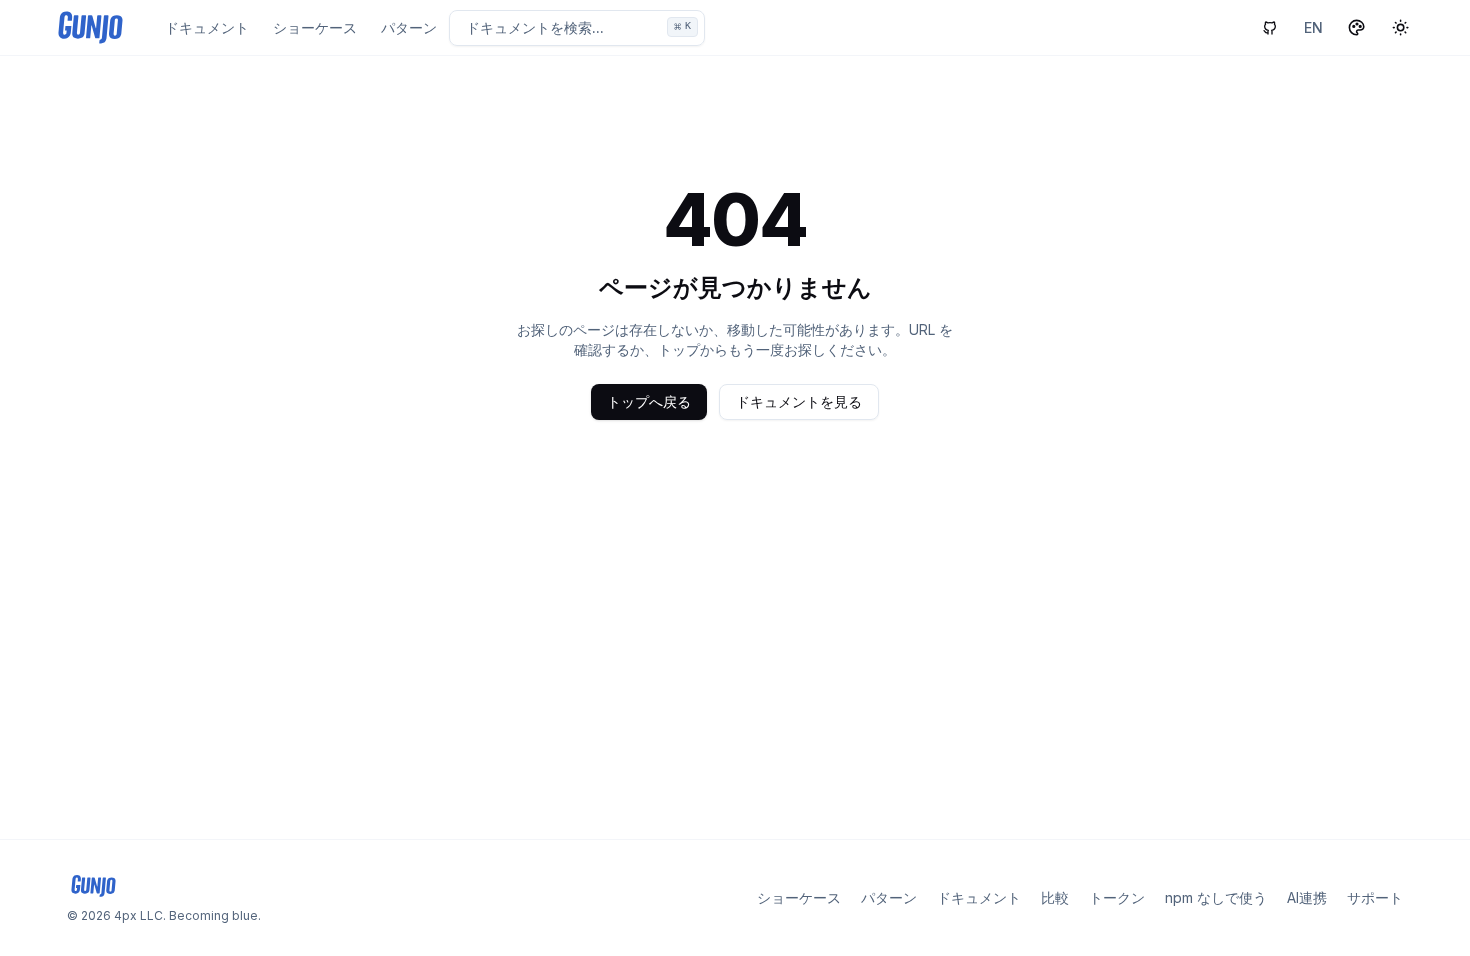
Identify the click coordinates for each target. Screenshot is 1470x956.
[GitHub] (1270, 28)
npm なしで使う (1216, 897)
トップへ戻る (649, 401)
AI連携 (1307, 897)
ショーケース (315, 27)
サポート (1375, 897)
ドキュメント (207, 27)
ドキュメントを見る (799, 401)
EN (1313, 27)
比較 (1055, 897)
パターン (409, 27)
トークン (1117, 897)
